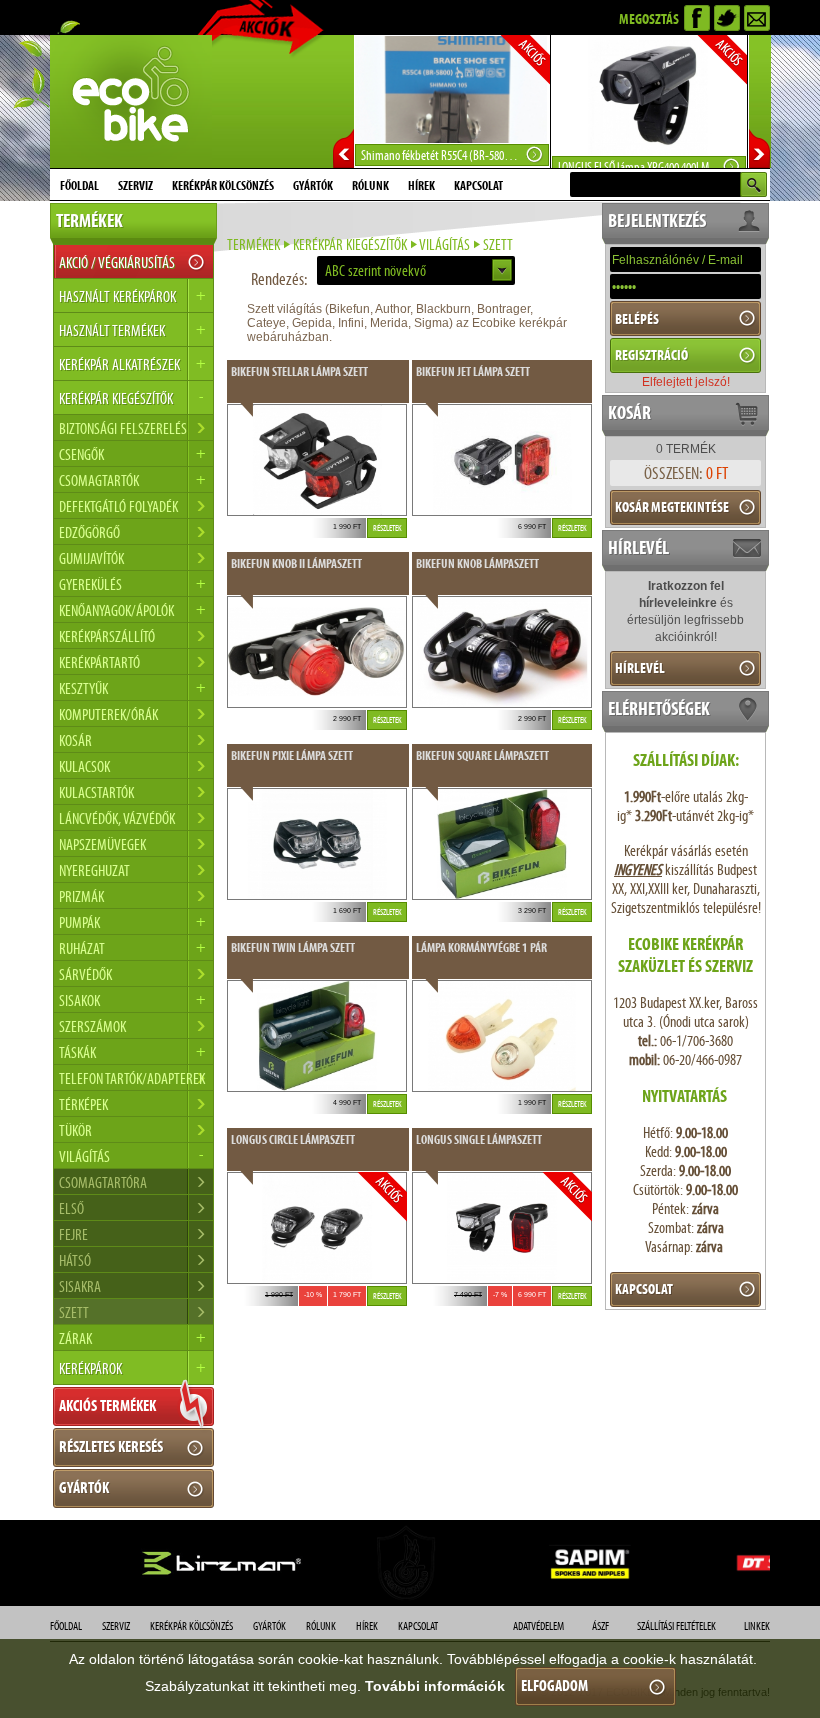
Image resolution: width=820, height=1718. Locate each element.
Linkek (757, 1626)
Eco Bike (131, 101)
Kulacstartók (96, 792)
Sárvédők (85, 974)
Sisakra (80, 1286)
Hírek (421, 186)
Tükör (75, 1130)
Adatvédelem (538, 1626)
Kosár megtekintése (672, 507)
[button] (416, 270)
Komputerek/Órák (108, 714)
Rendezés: (279, 279)
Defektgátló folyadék (118, 506)
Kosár (75, 740)
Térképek (83, 1104)
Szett (74, 1312)
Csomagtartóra (103, 1182)
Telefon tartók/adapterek (132, 1078)
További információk (435, 1686)
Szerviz (135, 186)
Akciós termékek (107, 1405)
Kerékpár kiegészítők (350, 244)
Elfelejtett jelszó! (686, 382)
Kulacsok (84, 766)
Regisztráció (651, 355)
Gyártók (313, 186)
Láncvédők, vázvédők (117, 818)
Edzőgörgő (89, 532)
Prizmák (81, 896)
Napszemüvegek (102, 844)
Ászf (600, 1626)
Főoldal (79, 186)
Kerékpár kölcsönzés (223, 186)
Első (71, 1208)
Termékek (253, 244)
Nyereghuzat (94, 870)
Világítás (444, 244)
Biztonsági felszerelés (123, 428)
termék (686, 449)
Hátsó (75, 1260)
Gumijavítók (91, 558)
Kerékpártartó (99, 662)
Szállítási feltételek (676, 1626)
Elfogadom (554, 1685)
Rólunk (370, 186)
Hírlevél (640, 668)
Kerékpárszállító (107, 636)
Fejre (73, 1234)
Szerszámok (92, 1026)
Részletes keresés (111, 1446)
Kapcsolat (478, 186)
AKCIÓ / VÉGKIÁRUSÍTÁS (117, 262)
